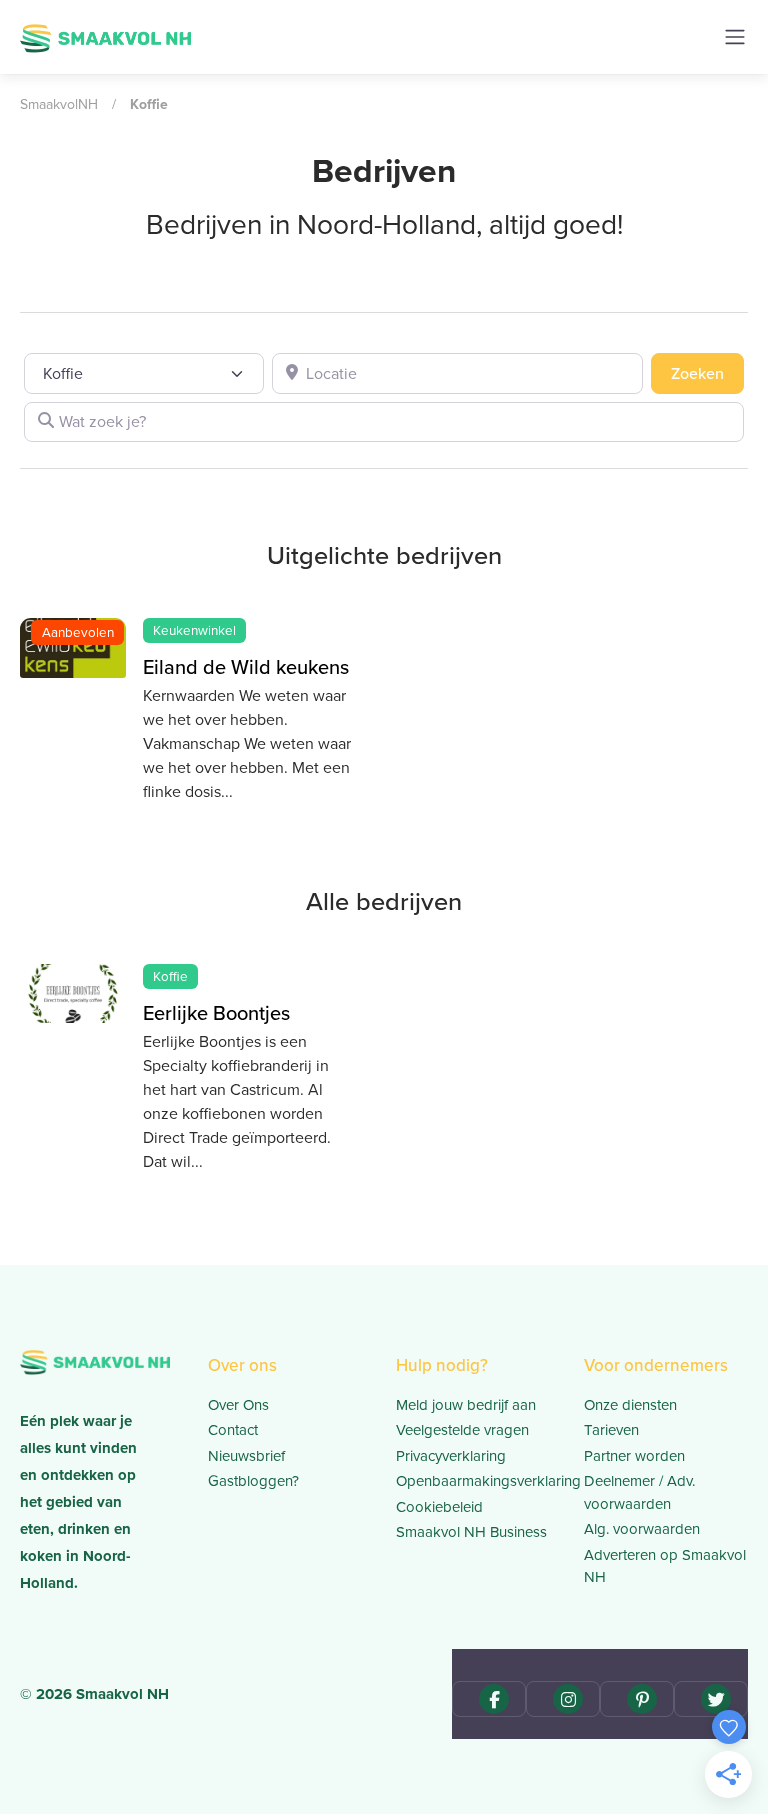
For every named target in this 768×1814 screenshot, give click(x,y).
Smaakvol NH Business (471, 1532)
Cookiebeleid (439, 1507)
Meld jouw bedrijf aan (466, 1405)
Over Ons (238, 1405)
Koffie (170, 976)
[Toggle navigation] (735, 37)
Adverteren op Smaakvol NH (665, 1566)
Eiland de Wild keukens (246, 667)
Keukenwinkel (194, 630)
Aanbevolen (78, 632)
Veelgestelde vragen (462, 1430)
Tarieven (611, 1430)
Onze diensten (630, 1405)
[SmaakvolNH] (105, 36)
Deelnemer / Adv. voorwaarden (639, 1492)
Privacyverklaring (451, 1456)
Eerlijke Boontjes (216, 1013)
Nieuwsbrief (246, 1456)
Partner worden (634, 1456)
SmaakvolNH (59, 104)
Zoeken (707, 373)
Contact (233, 1430)
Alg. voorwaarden (642, 1529)
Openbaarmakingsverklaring (478, 1481)
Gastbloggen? (253, 1481)
